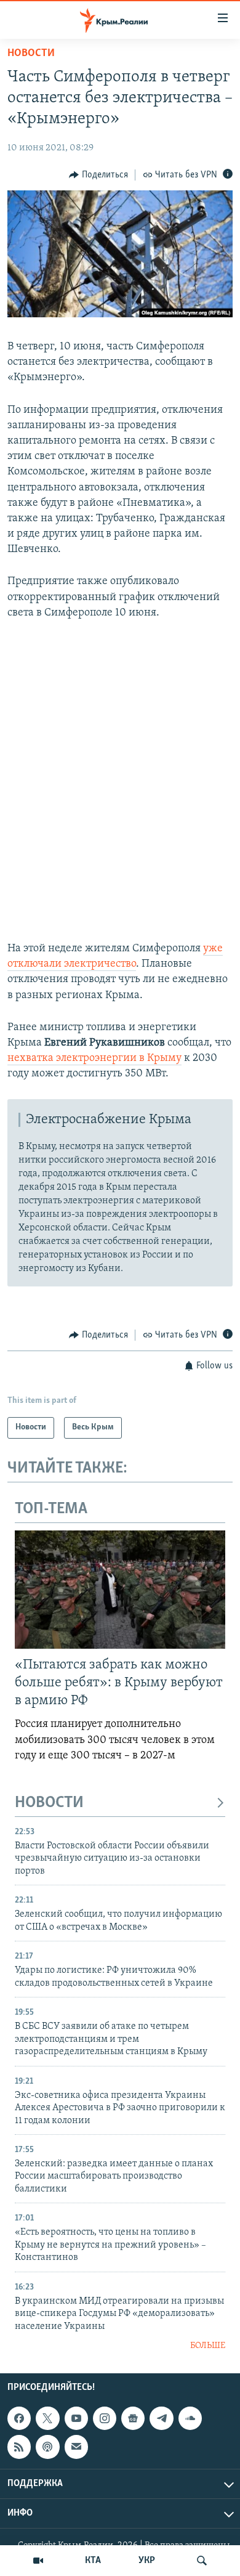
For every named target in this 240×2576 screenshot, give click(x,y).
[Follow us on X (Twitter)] (47, 2418)
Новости (31, 54)
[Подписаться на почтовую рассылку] (76, 2447)
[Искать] (202, 2561)
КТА (93, 2561)
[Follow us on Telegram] (161, 2418)
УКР (147, 2561)
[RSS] (19, 2447)
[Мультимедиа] (38, 2561)
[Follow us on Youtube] (76, 2418)
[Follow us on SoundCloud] (190, 2418)
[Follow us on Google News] (133, 2418)
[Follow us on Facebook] (19, 2418)
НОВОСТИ (49, 1803)
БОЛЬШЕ (208, 2346)
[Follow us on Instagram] (105, 2418)
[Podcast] (47, 2447)
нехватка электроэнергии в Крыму (94, 1058)
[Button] (98, 175)
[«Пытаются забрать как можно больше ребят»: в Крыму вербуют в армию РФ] (120, 1590)
